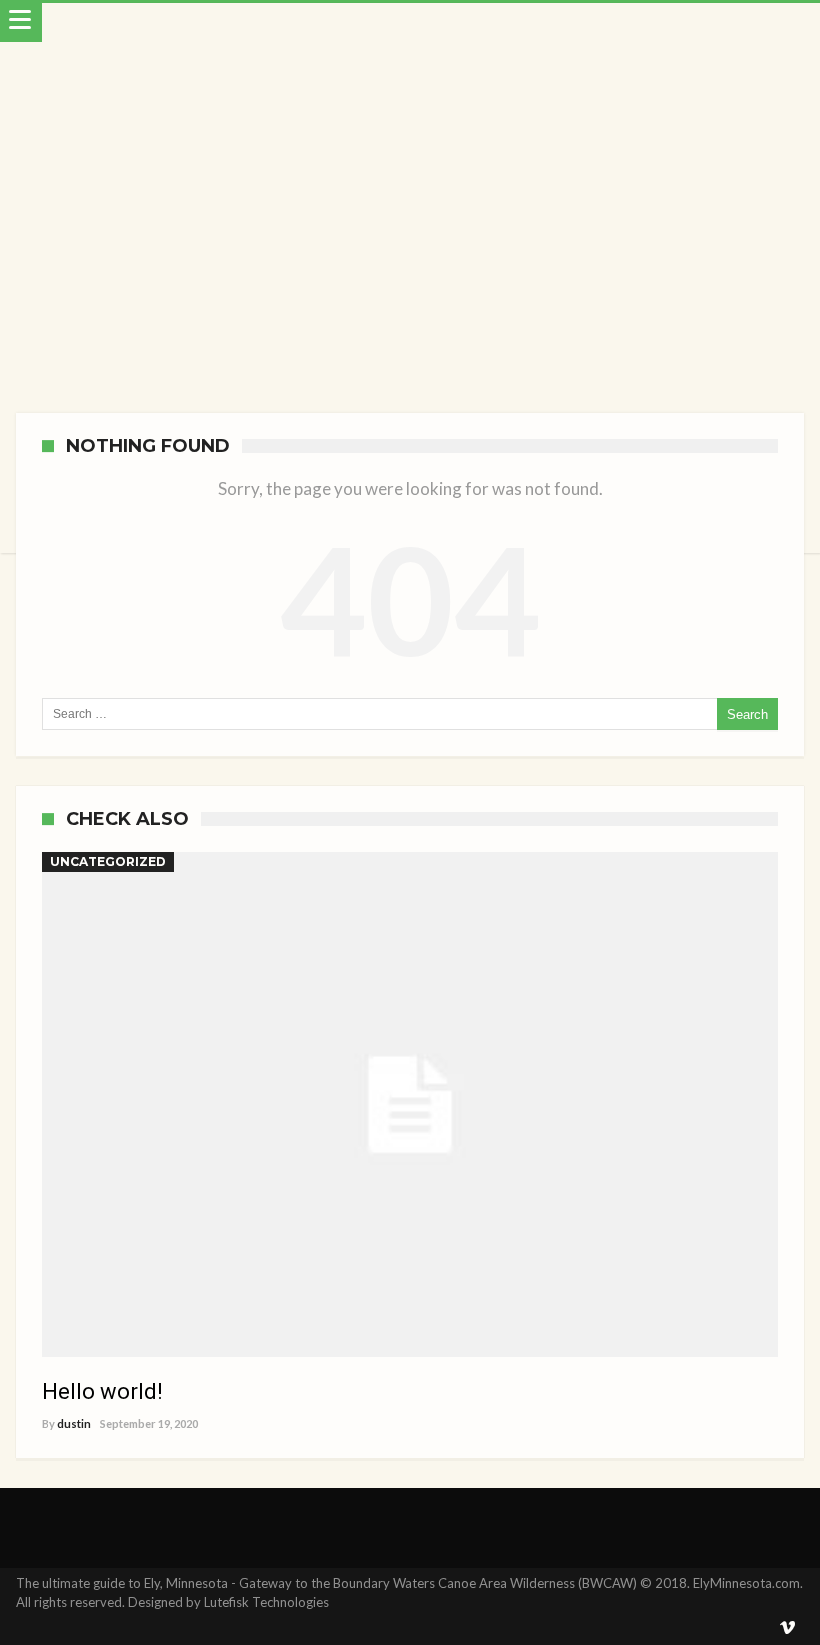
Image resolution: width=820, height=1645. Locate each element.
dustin (74, 1423)
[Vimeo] (788, 1628)
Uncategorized (108, 861)
